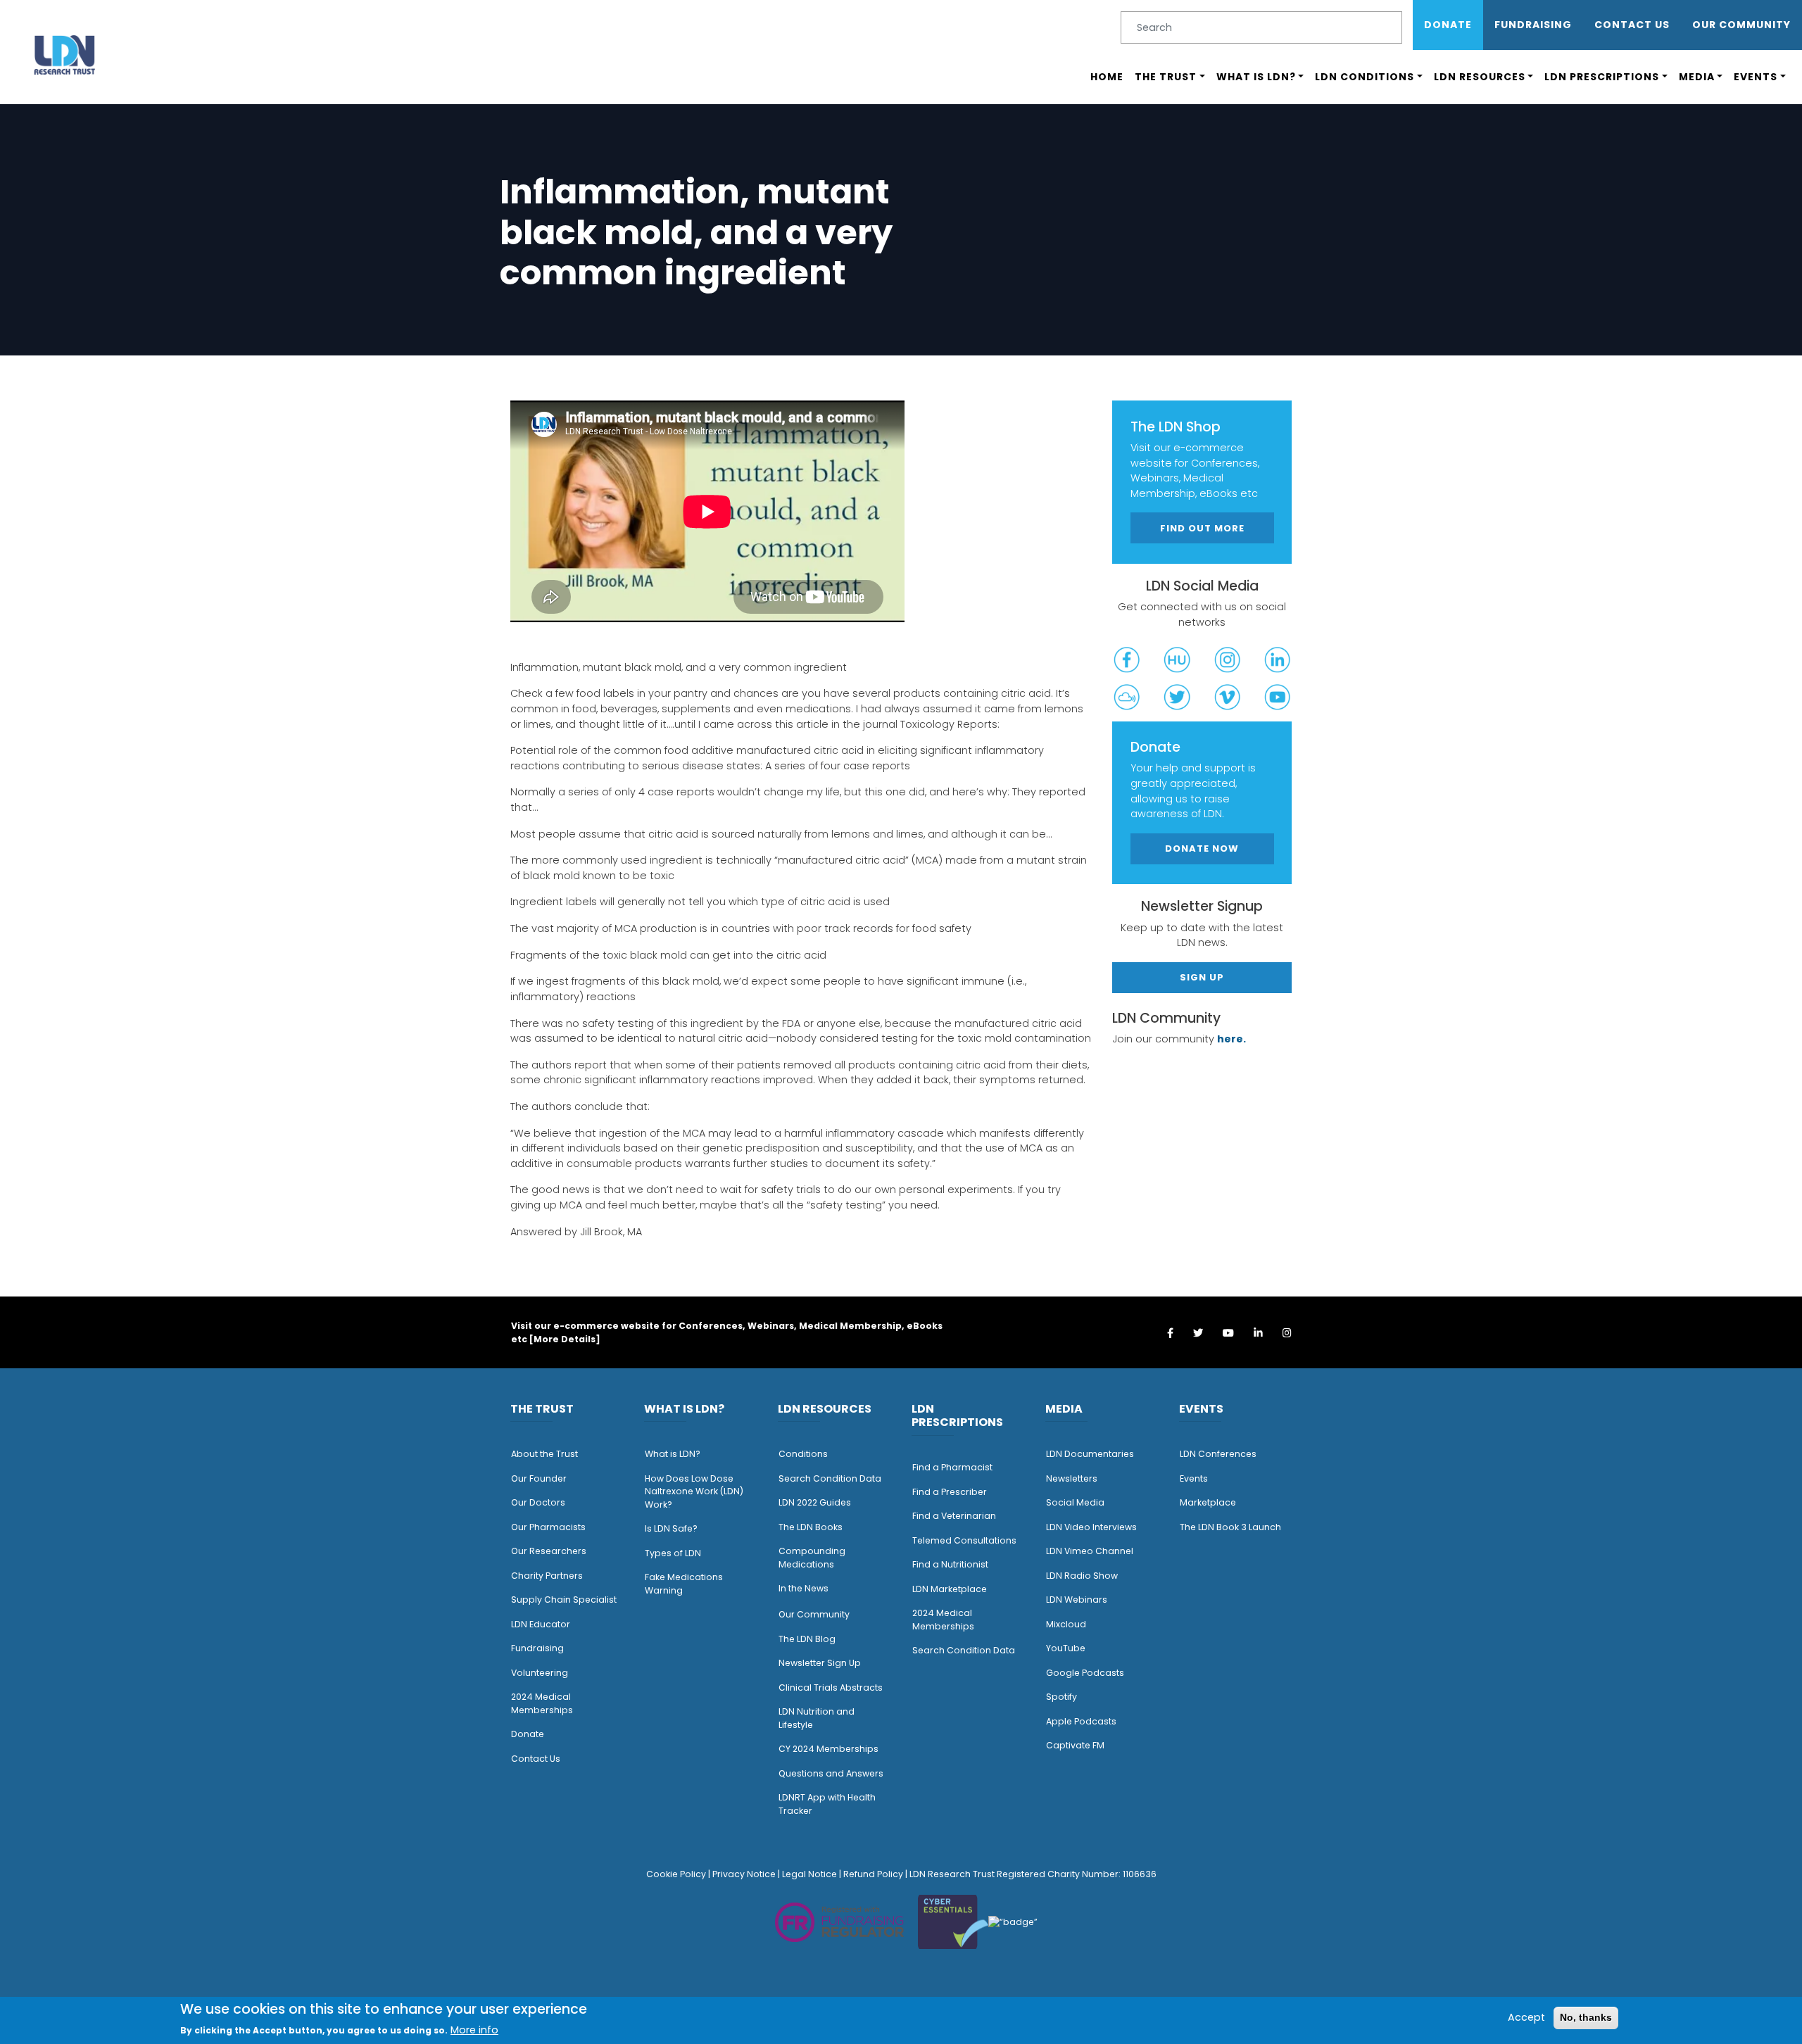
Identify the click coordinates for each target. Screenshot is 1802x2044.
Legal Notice (809, 1874)
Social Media (1075, 1502)
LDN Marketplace (950, 1589)
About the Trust (544, 1454)
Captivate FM (1075, 1745)
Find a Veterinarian (954, 1516)
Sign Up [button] (1202, 977)
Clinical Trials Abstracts (831, 1687)
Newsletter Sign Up (820, 1663)
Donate (1448, 25)
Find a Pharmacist (952, 1467)
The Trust (1166, 77)
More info (474, 2030)
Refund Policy (873, 1874)
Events (1756, 77)
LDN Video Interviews (1091, 1527)
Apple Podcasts (1081, 1721)
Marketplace (1208, 1502)
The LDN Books (811, 1527)
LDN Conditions (1365, 77)
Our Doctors (538, 1502)
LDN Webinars (1077, 1600)
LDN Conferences (1218, 1454)
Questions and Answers (831, 1773)
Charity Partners (547, 1576)
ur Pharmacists (552, 1527)
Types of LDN (673, 1553)
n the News (805, 1588)
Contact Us (1632, 25)
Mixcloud (1066, 1624)
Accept (1526, 2017)
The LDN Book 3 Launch (1230, 1527)
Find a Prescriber (950, 1492)
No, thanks (1586, 2017)
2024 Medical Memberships (542, 1703)
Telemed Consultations (964, 1540)
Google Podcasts (1085, 1673)
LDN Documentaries (1090, 1454)
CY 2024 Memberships (828, 1749)
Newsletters (1072, 1478)
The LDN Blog (807, 1639)
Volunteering (540, 1673)
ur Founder (542, 1478)
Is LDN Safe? (671, 1528)
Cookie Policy (676, 1874)
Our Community (814, 1614)
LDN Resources (1480, 77)
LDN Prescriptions (1602, 77)
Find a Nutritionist (950, 1564)
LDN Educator (541, 1624)
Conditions (803, 1454)
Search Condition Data (830, 1478)
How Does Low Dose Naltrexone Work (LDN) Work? (694, 1491)
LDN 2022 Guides (815, 1502)
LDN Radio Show (1082, 1576)
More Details (565, 1339)
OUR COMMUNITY (1741, 25)
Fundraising (1533, 25)
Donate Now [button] (1202, 848)
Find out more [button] (1202, 528)
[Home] (65, 55)
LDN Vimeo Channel (1090, 1551)
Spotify (1061, 1697)
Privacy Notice (744, 1874)
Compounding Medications (812, 1558)
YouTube (1066, 1648)
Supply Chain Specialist (564, 1600)
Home (1107, 77)
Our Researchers (549, 1551)
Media (1697, 77)
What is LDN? (1256, 77)
